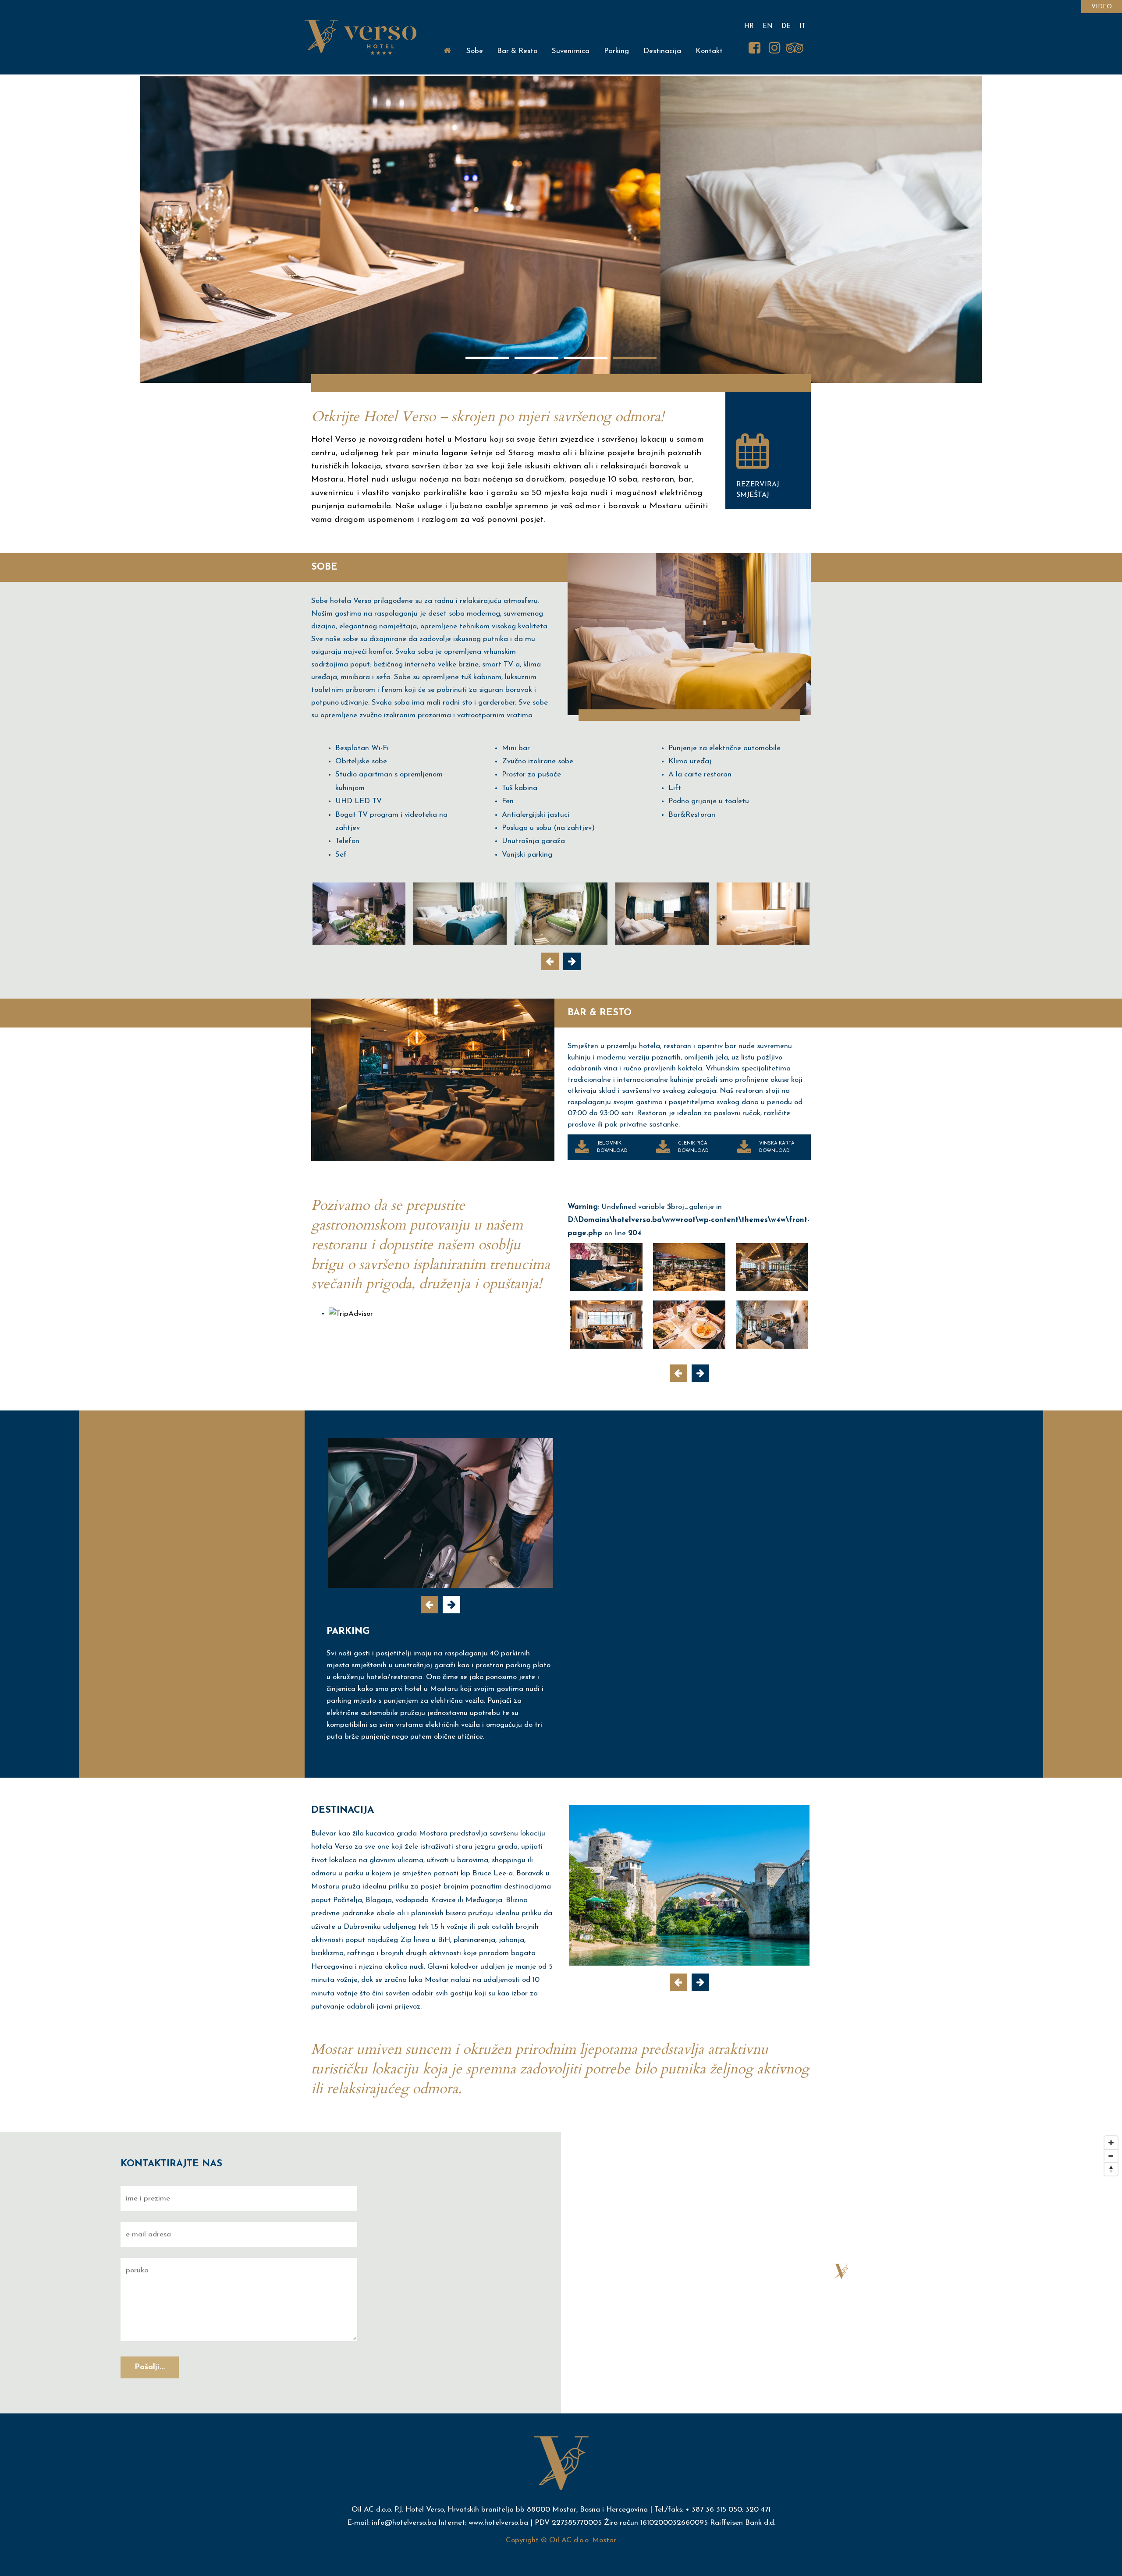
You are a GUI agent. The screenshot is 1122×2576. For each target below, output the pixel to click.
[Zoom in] (1111, 2143)
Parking (616, 51)
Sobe (475, 51)
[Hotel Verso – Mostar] (360, 37)
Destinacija (662, 51)
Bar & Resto (517, 51)
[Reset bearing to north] (1111, 2169)
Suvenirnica (571, 51)
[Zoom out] (1111, 2156)
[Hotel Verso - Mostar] (359, 914)
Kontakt (709, 51)
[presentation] (550, 961)
